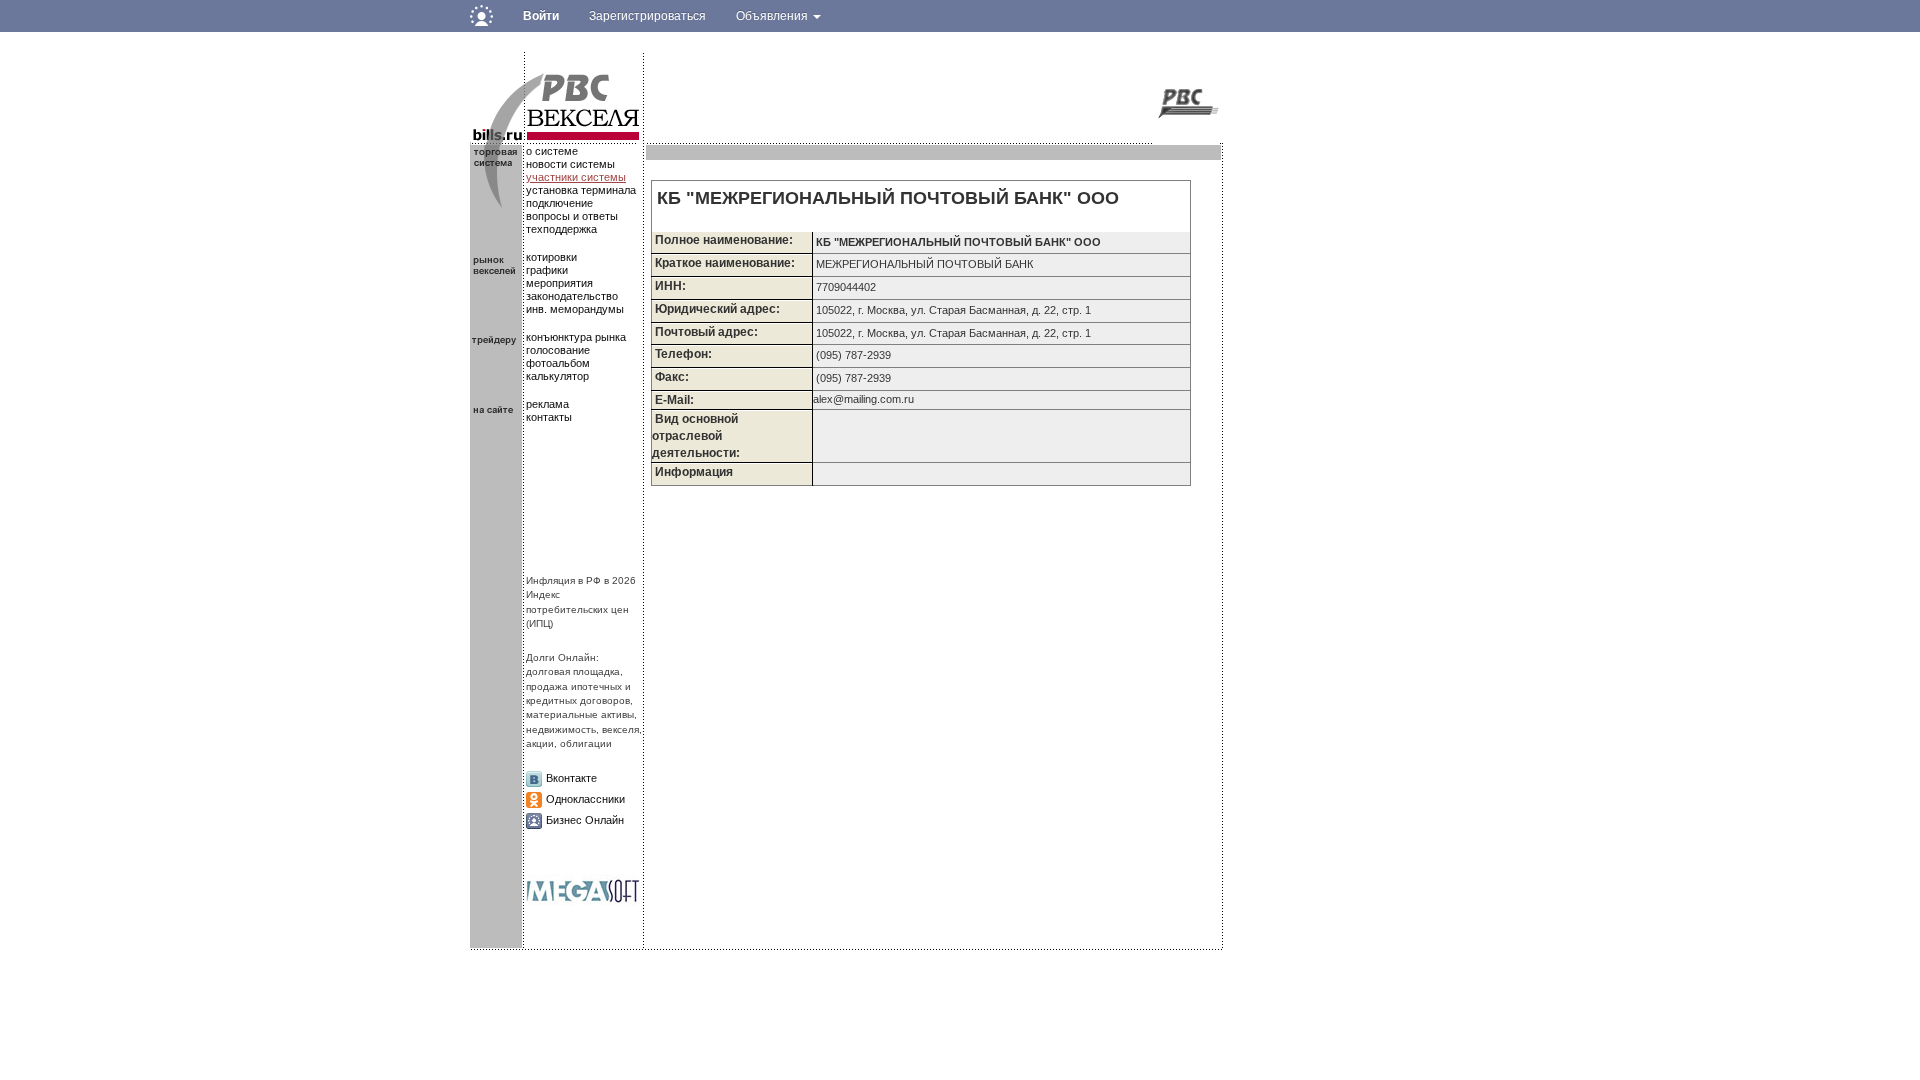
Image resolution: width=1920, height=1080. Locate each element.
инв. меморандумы (575, 309)
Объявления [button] (773, 16)
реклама (547, 404)
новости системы (570, 164)
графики (547, 270)
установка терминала (581, 190)
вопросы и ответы (572, 216)
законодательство (572, 296)
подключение (559, 203)
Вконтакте (571, 778)
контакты (549, 417)
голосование (558, 350)
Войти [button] (541, 16)
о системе (552, 151)
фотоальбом (558, 363)
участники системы (576, 177)
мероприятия (559, 283)
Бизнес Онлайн (585, 820)
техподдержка (561, 229)
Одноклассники (585, 799)
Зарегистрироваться (647, 16)
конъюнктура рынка (576, 337)
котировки (551, 257)
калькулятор (557, 376)
